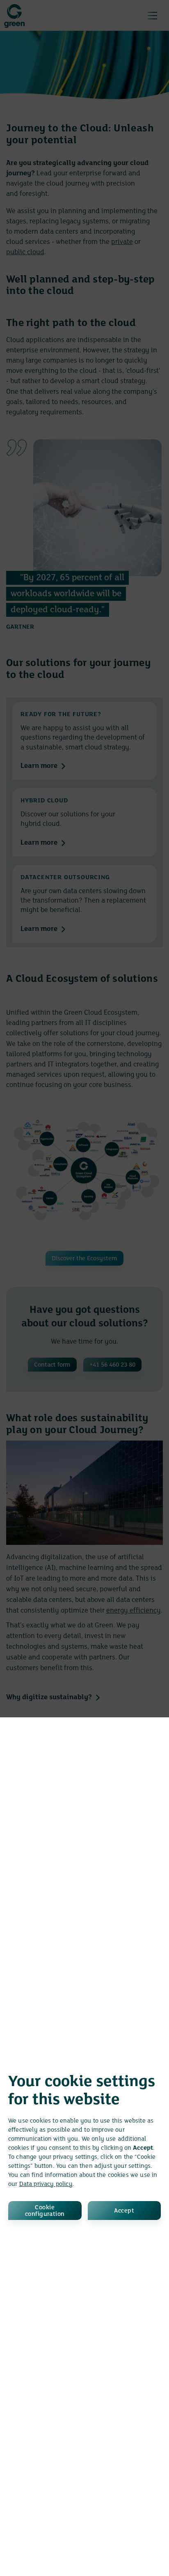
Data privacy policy (46, 2184)
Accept (124, 2211)
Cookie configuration (45, 2211)
